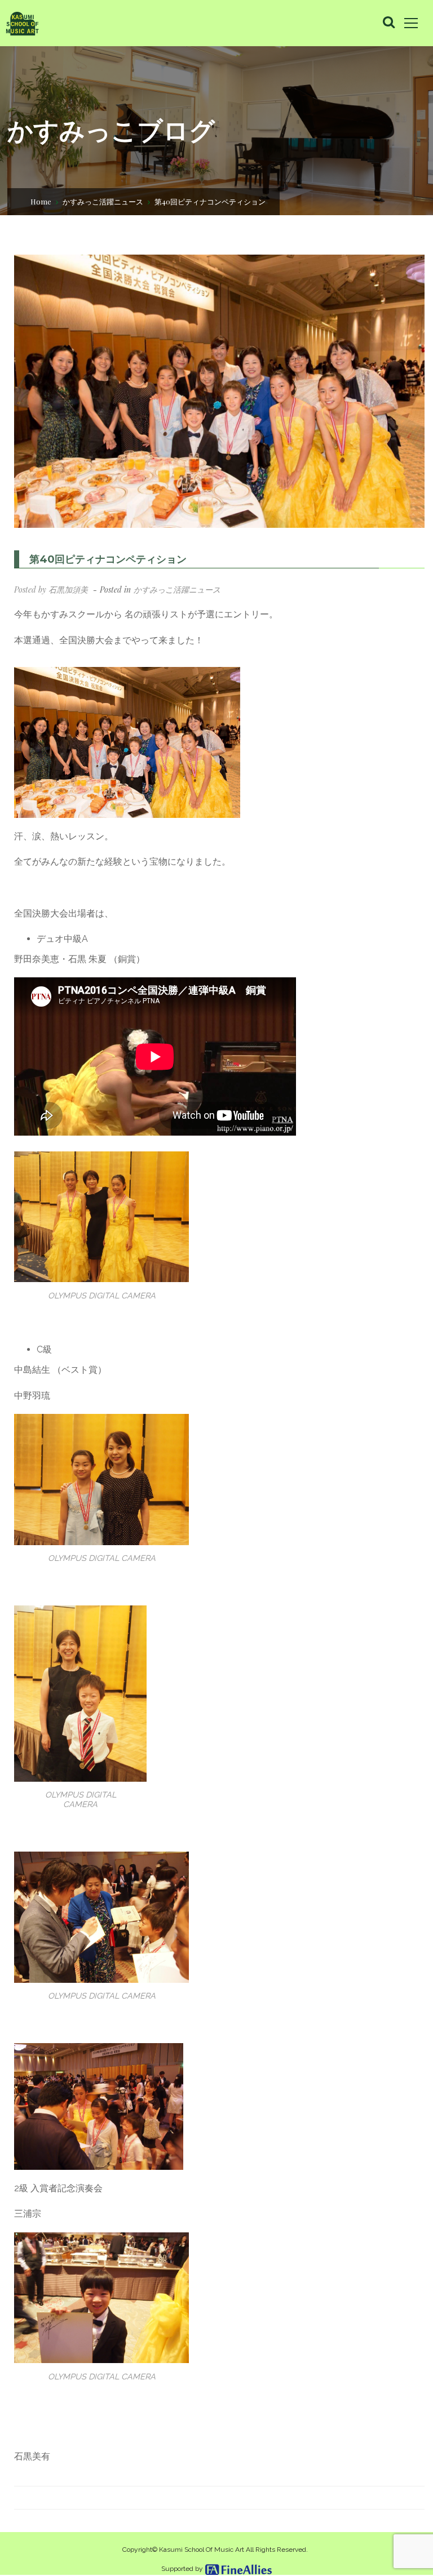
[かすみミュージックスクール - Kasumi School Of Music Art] (22, 23)
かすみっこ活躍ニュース (103, 201)
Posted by (51, 590)
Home (41, 201)
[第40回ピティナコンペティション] (219, 391)
